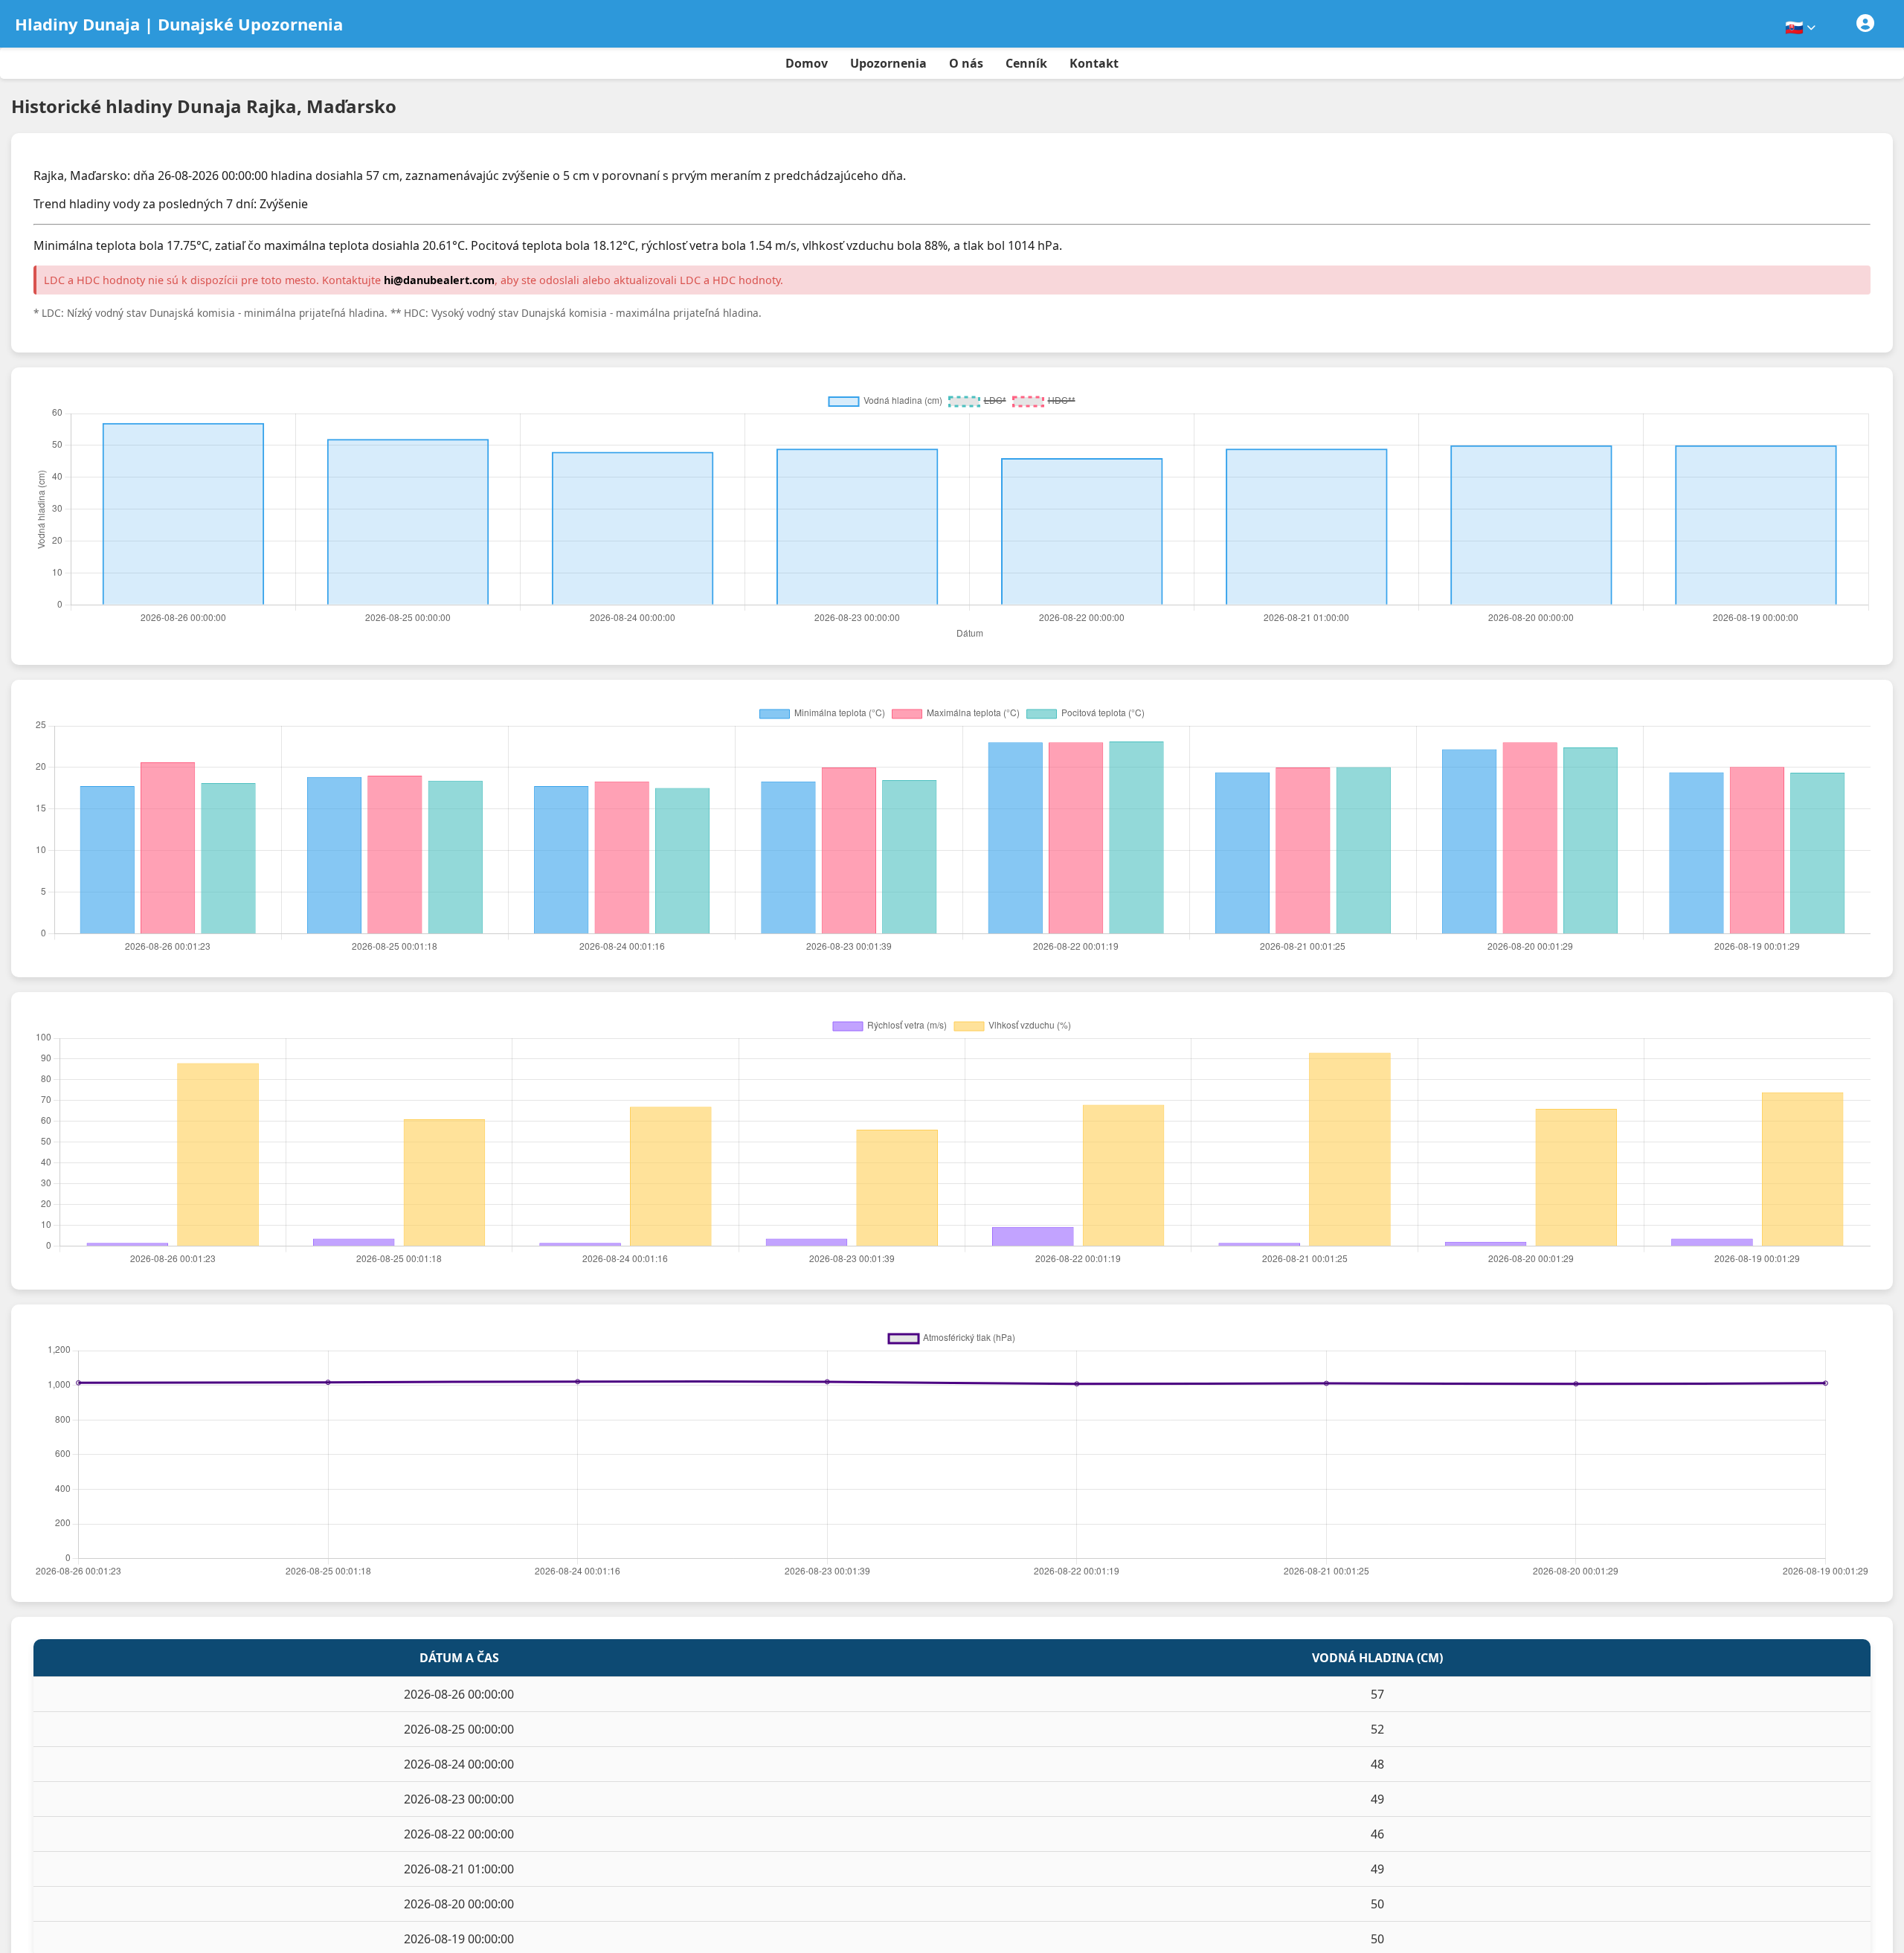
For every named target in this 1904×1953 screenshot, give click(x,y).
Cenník (1026, 63)
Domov (807, 63)
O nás (966, 63)
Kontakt (1094, 63)
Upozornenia (888, 63)
